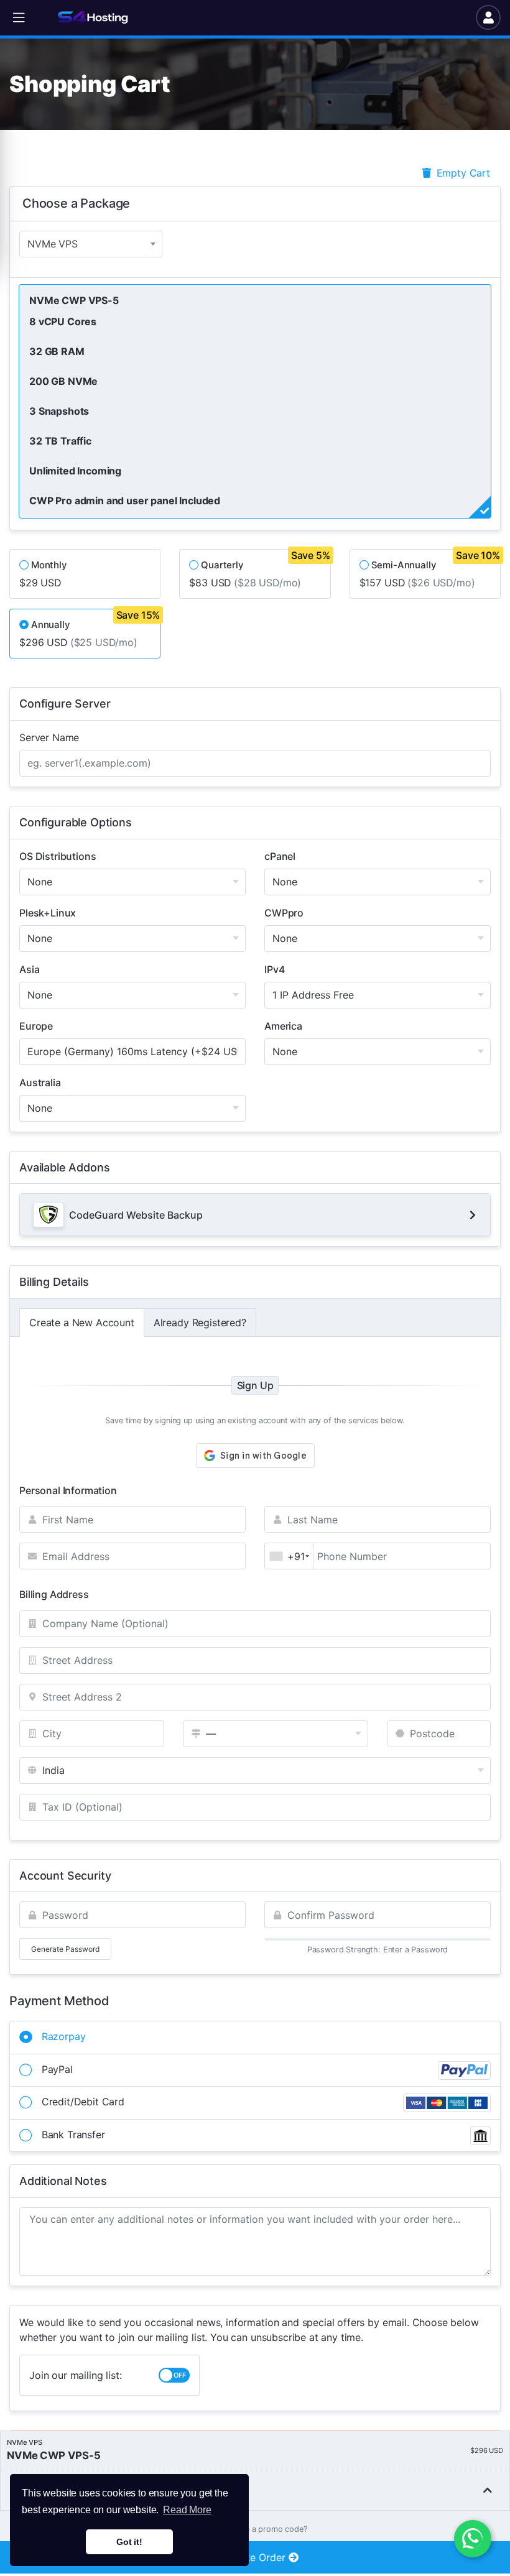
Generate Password (65, 1949)
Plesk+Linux (48, 913)
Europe (36, 1026)
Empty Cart (462, 173)
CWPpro (284, 913)
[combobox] (91, 244)
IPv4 (274, 969)
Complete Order (249, 2557)
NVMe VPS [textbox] (53, 244)
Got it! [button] (129, 2542)
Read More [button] (187, 2510)
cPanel (280, 856)
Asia (29, 969)
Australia (40, 1083)
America (283, 1026)
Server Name (49, 737)
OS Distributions (58, 856)
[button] (19, 18)
